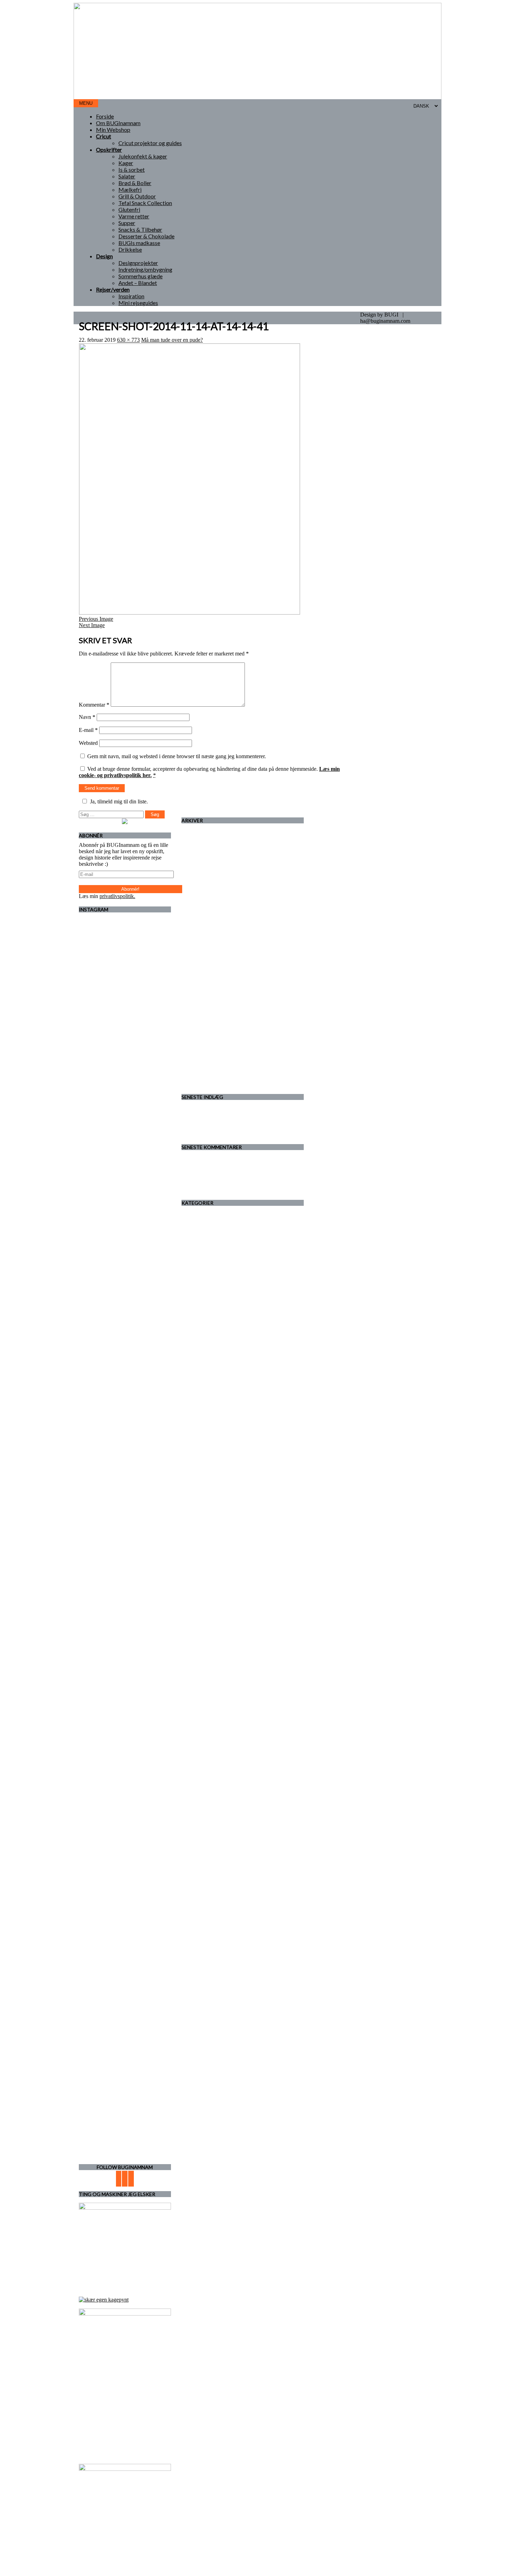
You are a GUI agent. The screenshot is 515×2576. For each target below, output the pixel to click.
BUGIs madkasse (139, 243)
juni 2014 (206, 1046)
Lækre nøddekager (216, 1121)
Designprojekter (138, 263)
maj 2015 (206, 1028)
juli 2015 (205, 1015)
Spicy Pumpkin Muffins (222, 1115)
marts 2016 (208, 971)
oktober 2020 (210, 857)
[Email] (119, 2179)
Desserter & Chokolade (146, 236)
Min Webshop (113, 130)
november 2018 (213, 901)
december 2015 (212, 983)
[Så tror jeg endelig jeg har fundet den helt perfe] (125, 1666)
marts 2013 (208, 1078)
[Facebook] (125, 2179)
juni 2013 (206, 1072)
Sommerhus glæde (140, 276)
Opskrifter (109, 149)
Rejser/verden (113, 289)
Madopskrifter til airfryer (223, 1159)
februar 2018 (210, 914)
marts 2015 (208, 1034)
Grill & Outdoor (137, 196)
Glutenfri (129, 209)
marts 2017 (208, 946)
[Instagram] (131, 2179)
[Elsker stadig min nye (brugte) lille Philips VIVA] (93, 1451)
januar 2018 (209, 920)
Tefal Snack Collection (145, 203)
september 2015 (213, 1002)
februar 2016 (210, 977)
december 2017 (212, 927)
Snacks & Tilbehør (140, 229)
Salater (127, 176)
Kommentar (94, 705)
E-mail (88, 730)
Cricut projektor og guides (150, 143)
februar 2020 (210, 870)
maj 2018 (206, 908)
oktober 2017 (210, 933)
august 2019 (209, 882)
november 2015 (213, 990)
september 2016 (213, 952)
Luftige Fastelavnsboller (222, 1127)
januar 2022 (209, 832)
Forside (105, 116)
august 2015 (209, 1009)
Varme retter (134, 216)
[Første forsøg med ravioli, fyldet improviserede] (125, 1078)
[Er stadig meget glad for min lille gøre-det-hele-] (157, 961)
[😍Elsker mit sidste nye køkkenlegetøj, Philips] (157, 1508)
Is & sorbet (132, 169)
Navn (87, 717)
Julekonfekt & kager (143, 156)
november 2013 (213, 1059)
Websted (88, 743)
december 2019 (212, 876)
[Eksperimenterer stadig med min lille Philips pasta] (157, 1283)
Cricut (104, 136)
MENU (86, 103)
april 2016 (207, 964)
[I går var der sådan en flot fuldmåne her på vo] (93, 964)
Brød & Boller (135, 183)
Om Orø (205, 1334)
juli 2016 (205, 958)
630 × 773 (128, 340)
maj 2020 (206, 864)
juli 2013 (205, 1065)
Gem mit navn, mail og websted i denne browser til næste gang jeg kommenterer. (177, 756)
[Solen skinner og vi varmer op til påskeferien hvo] (157, 2058)
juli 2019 (205, 889)
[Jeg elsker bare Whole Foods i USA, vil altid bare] (125, 1267)
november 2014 (213, 1040)
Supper (127, 223)
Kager (126, 163)
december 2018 (212, 895)
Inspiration (131, 296)
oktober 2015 (210, 996)
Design (104, 256)
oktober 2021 (210, 838)
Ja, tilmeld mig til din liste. (119, 801)
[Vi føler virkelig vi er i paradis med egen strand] (125, 2074)
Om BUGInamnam (118, 123)
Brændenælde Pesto (240, 1165)
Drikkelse (130, 249)
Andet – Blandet (138, 283)
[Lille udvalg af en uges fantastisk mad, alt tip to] (93, 2061)
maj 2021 (206, 845)
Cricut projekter (213, 1246)
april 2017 (207, 939)
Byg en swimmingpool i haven (266, 1184)
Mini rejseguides (138, 303)
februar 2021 (210, 851)
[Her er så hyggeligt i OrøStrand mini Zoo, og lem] (93, 1283)
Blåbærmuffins (212, 1109)
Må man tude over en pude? (172, 340)
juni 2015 (206, 1021)
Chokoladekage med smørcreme (231, 1134)
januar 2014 (209, 1053)
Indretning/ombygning (145, 269)
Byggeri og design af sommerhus (232, 1233)
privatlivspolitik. (117, 896)
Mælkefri (130, 189)
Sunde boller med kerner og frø (263, 1171)
